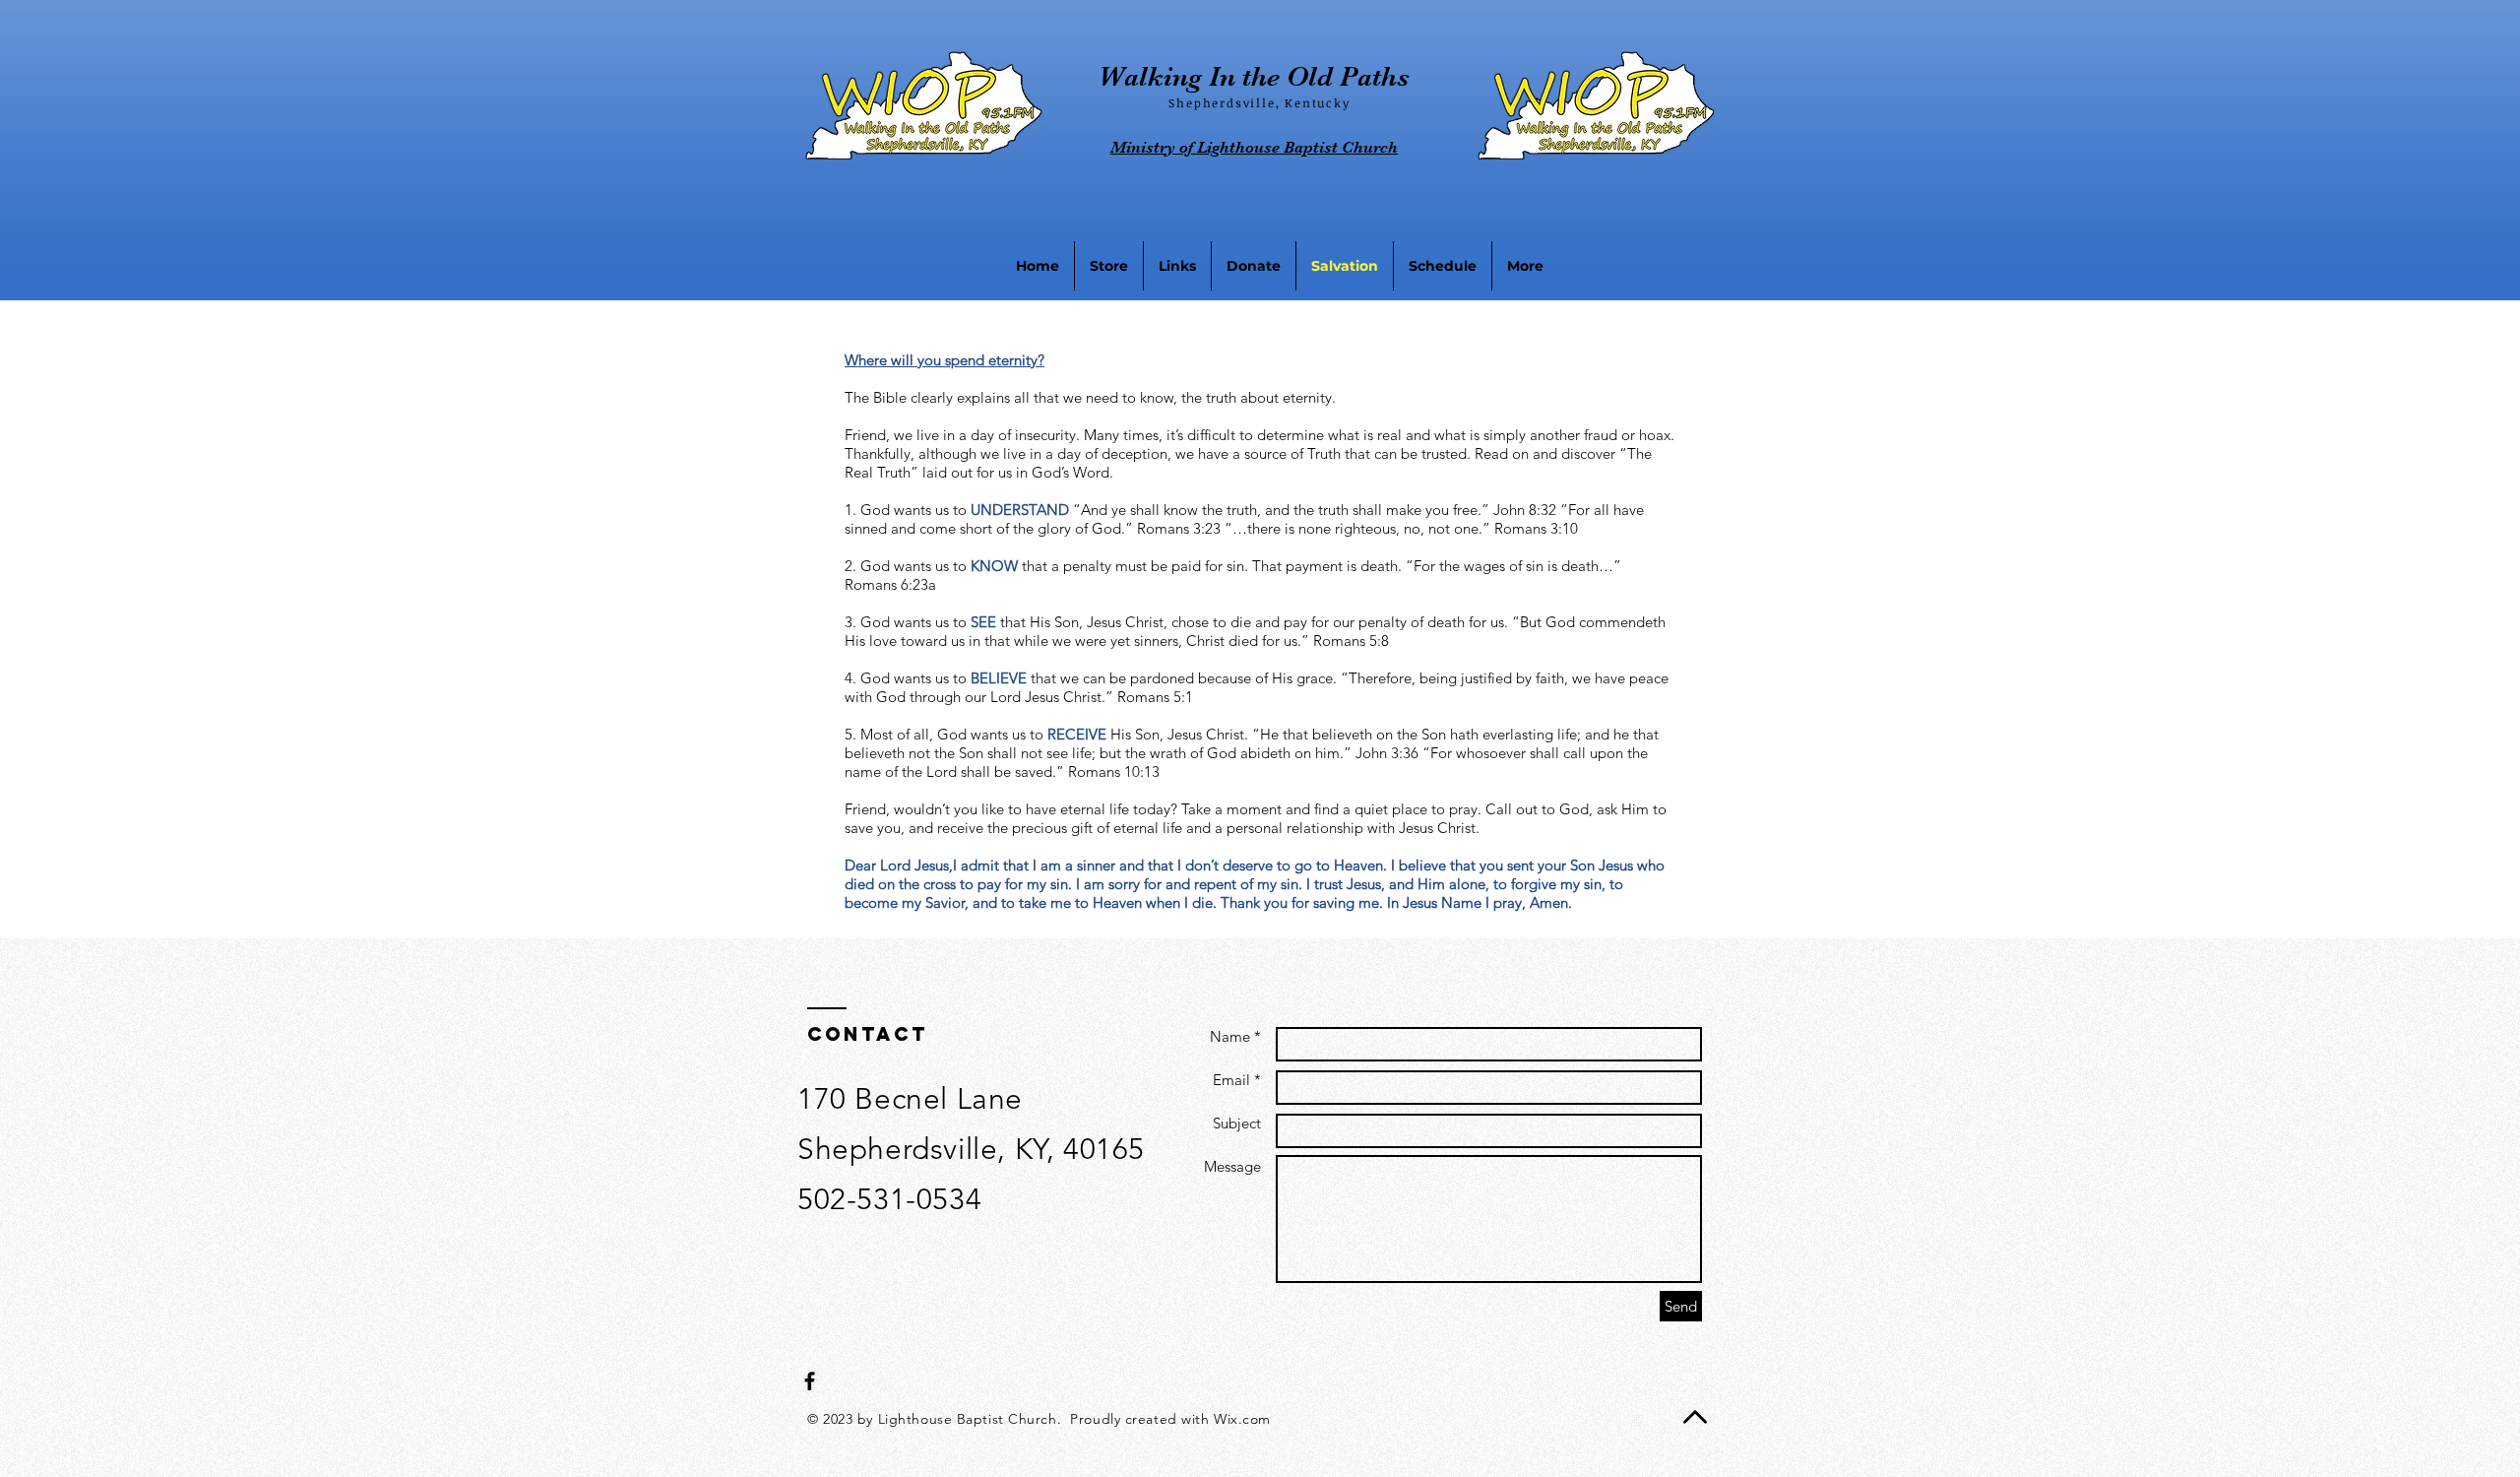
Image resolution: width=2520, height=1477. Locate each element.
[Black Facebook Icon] (810, 1381)
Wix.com (1242, 1419)
